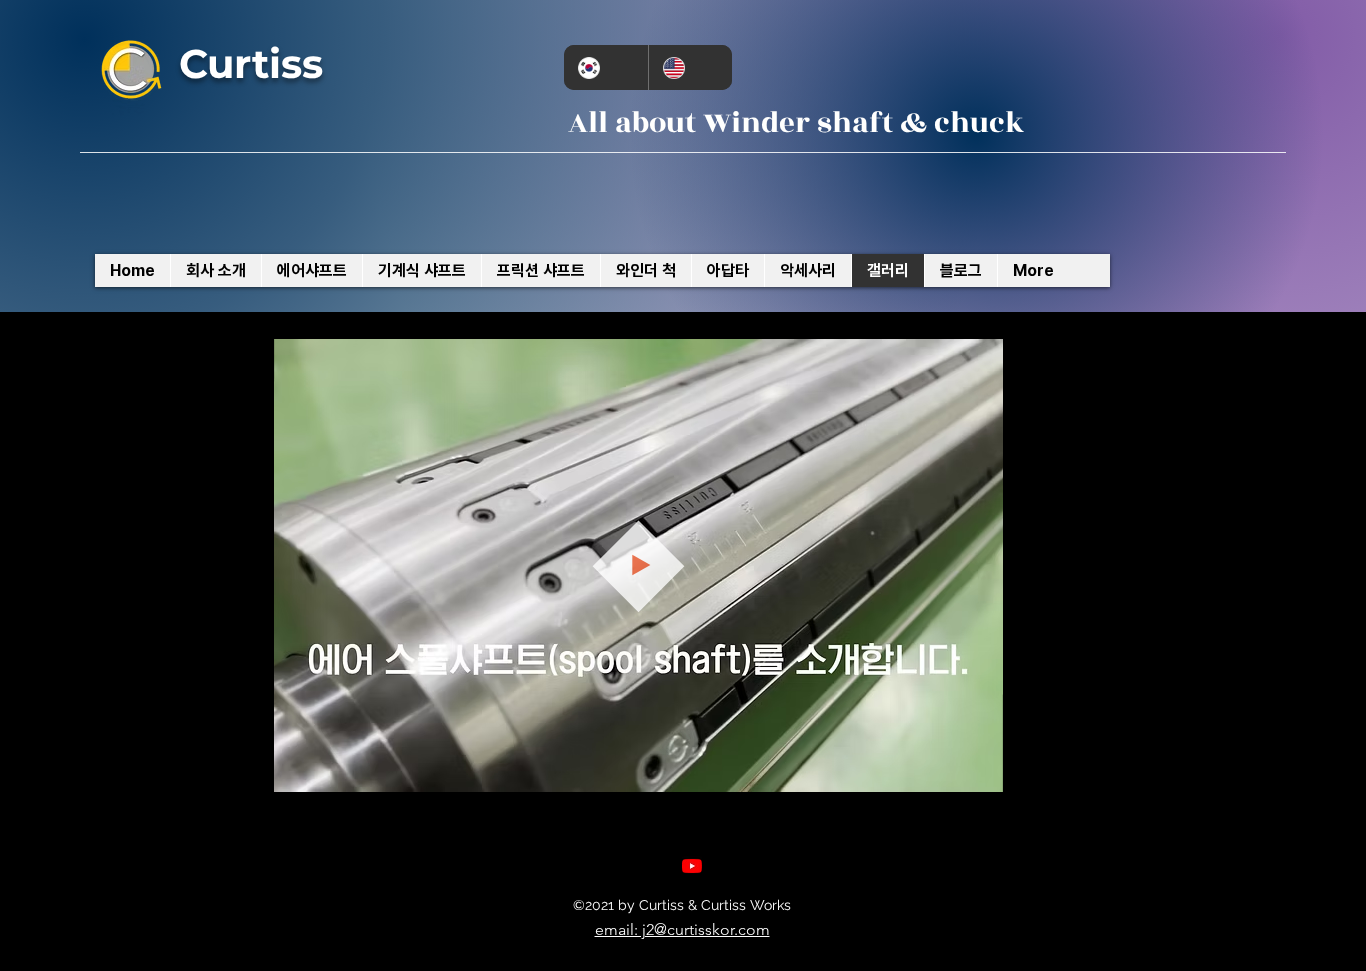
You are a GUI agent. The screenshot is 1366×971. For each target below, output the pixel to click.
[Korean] (606, 67)
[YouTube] (692, 866)
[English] (690, 67)
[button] (977, 770)
